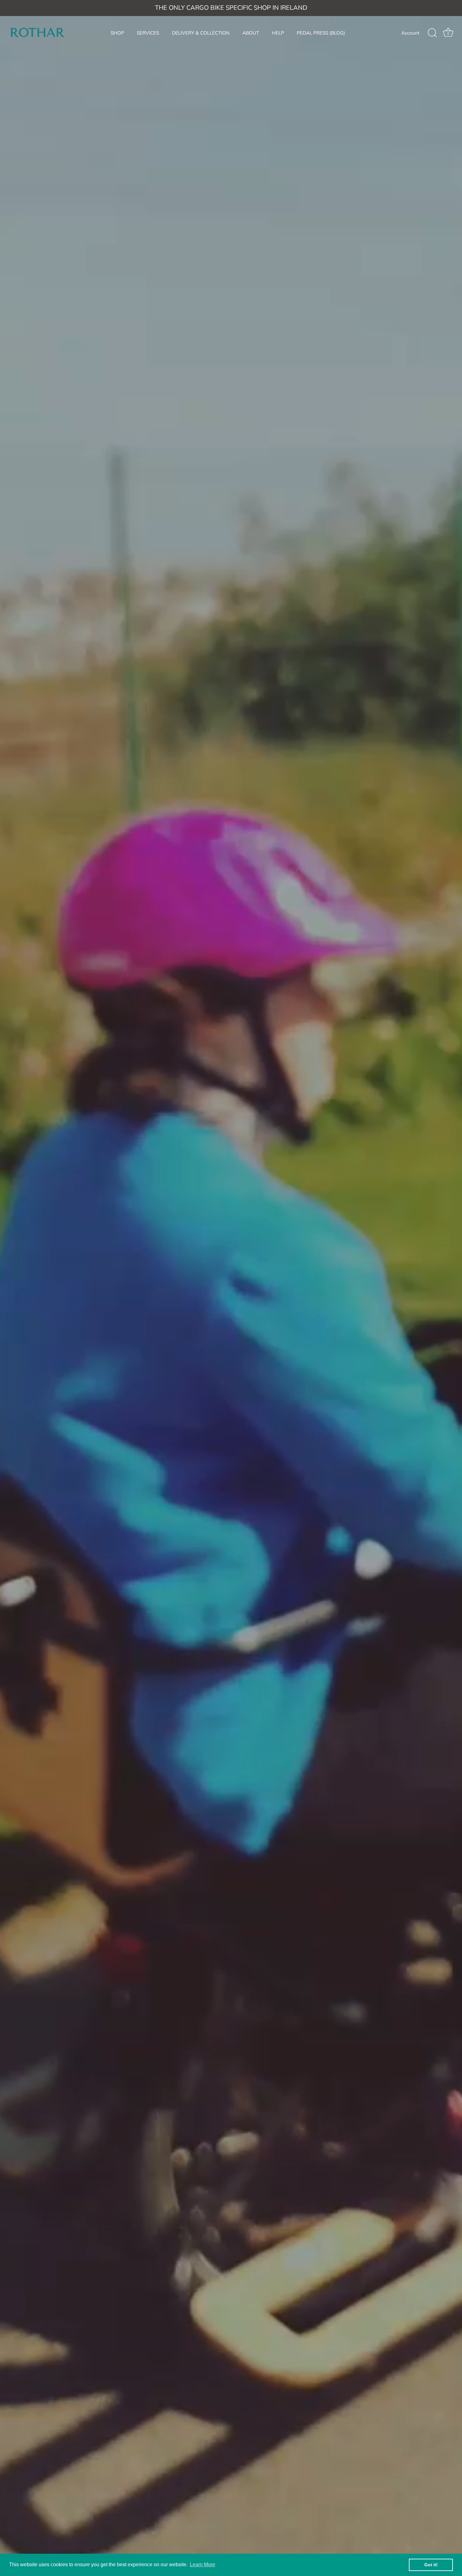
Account (410, 33)
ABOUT (251, 33)
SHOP (117, 33)
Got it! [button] (431, 2565)
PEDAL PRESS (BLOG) (321, 33)
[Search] (432, 33)
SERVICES (148, 33)
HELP (278, 33)
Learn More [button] (203, 2565)
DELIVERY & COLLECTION (201, 33)
